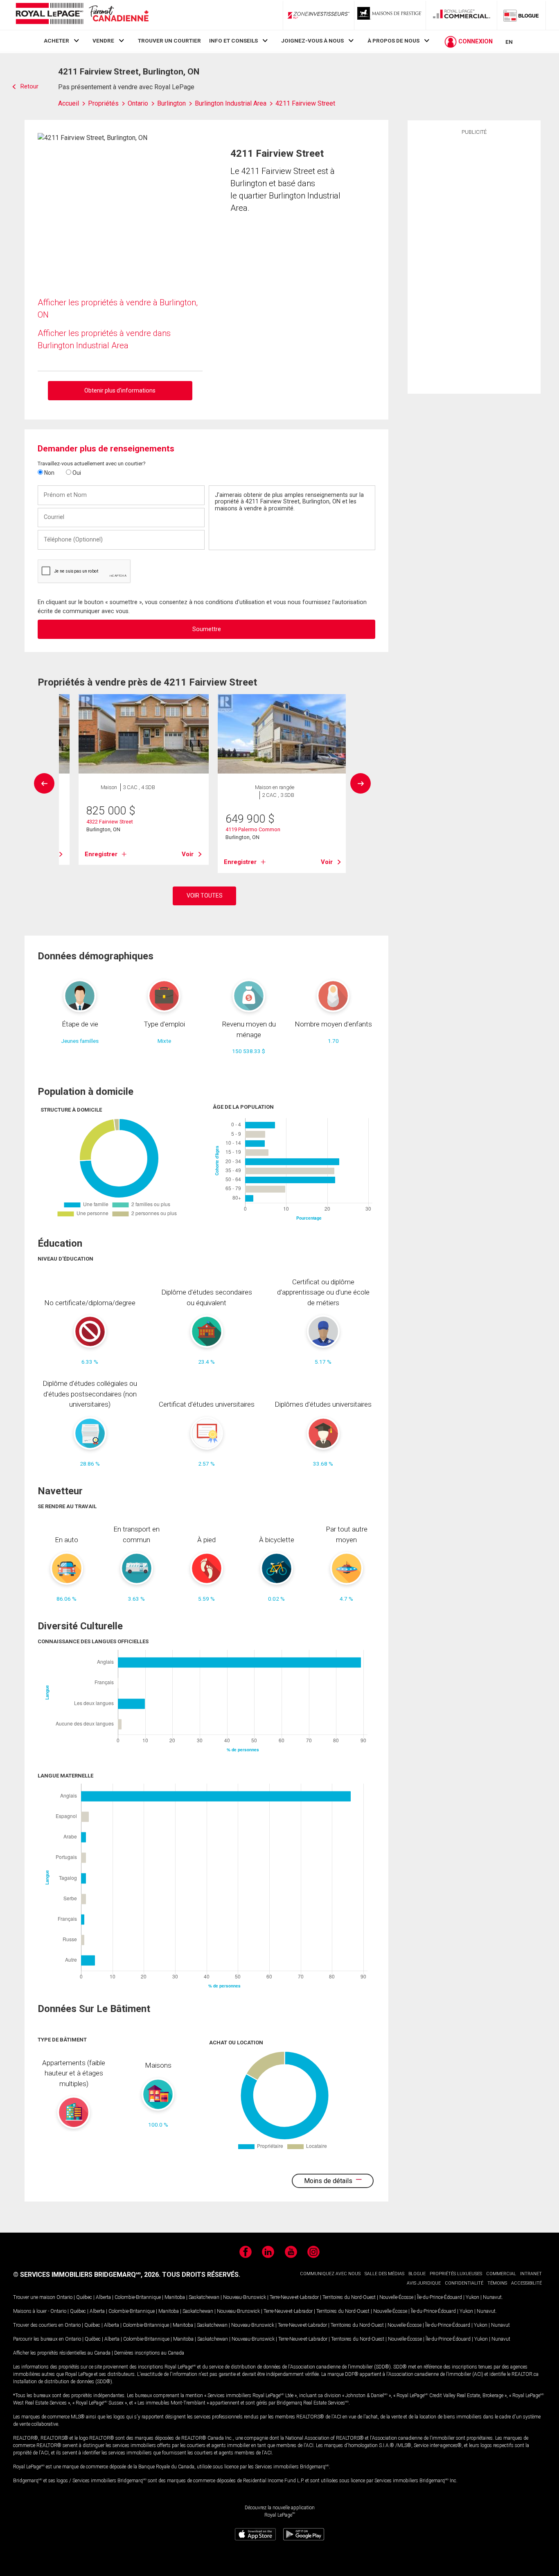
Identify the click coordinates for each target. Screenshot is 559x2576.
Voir (188, 854)
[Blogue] (521, 15)
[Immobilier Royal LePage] (82, 15)
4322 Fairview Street (110, 822)
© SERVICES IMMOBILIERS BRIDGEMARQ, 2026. (87, 2275)
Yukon (472, 2297)
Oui (76, 473)
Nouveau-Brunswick (245, 2297)
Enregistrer (101, 854)
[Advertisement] (474, 263)
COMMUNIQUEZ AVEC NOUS (330, 2274)
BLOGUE (417, 2274)
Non (49, 473)
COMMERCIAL (501, 2274)
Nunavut (492, 2297)
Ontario (64, 2297)
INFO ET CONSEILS (233, 41)
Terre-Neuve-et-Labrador (294, 2297)
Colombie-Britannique (138, 2297)
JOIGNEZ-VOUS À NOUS (312, 41)
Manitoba (175, 2297)
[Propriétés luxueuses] (390, 15)
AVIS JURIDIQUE (424, 2283)
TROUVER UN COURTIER (169, 41)
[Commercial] (462, 15)
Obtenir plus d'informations (120, 390)
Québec (84, 2297)
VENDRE (103, 41)
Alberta (103, 2297)
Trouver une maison (34, 2297)
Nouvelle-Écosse (396, 2297)
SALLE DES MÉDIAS (384, 2274)
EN (509, 42)
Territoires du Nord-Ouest (349, 2297)
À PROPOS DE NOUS (393, 41)
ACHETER (56, 41)
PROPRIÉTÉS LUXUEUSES (456, 2274)
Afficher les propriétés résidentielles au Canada (62, 2353)
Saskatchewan (204, 2297)
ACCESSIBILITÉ (526, 2283)
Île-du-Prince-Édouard (440, 2297)
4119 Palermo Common (253, 829)
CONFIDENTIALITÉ (464, 2283)
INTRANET (531, 2274)
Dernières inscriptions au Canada (149, 2353)
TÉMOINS (497, 2283)
